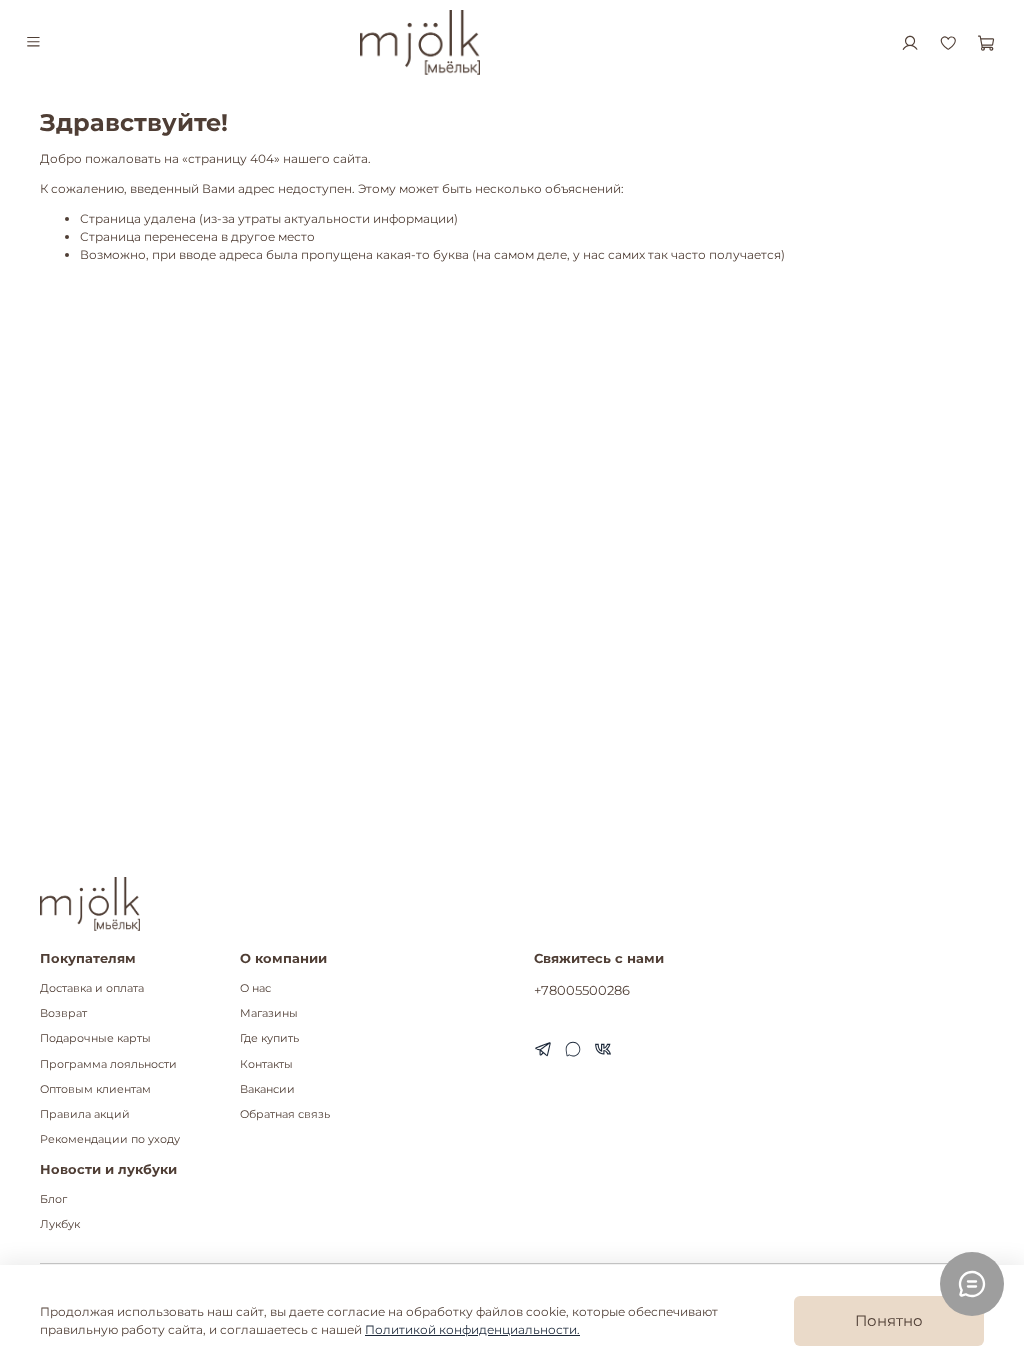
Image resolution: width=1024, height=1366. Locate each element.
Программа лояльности (108, 1064)
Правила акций (85, 1114)
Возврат (63, 1013)
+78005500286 (582, 990)
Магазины (269, 1013)
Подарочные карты (95, 1038)
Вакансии (267, 1089)
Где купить (269, 1038)
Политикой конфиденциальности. (472, 1329)
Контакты (266, 1064)
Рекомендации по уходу (110, 1139)
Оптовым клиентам (95, 1089)
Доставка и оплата (92, 988)
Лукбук (60, 1224)
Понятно (889, 1320)
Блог (53, 1199)
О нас (255, 988)
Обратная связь (285, 1114)
